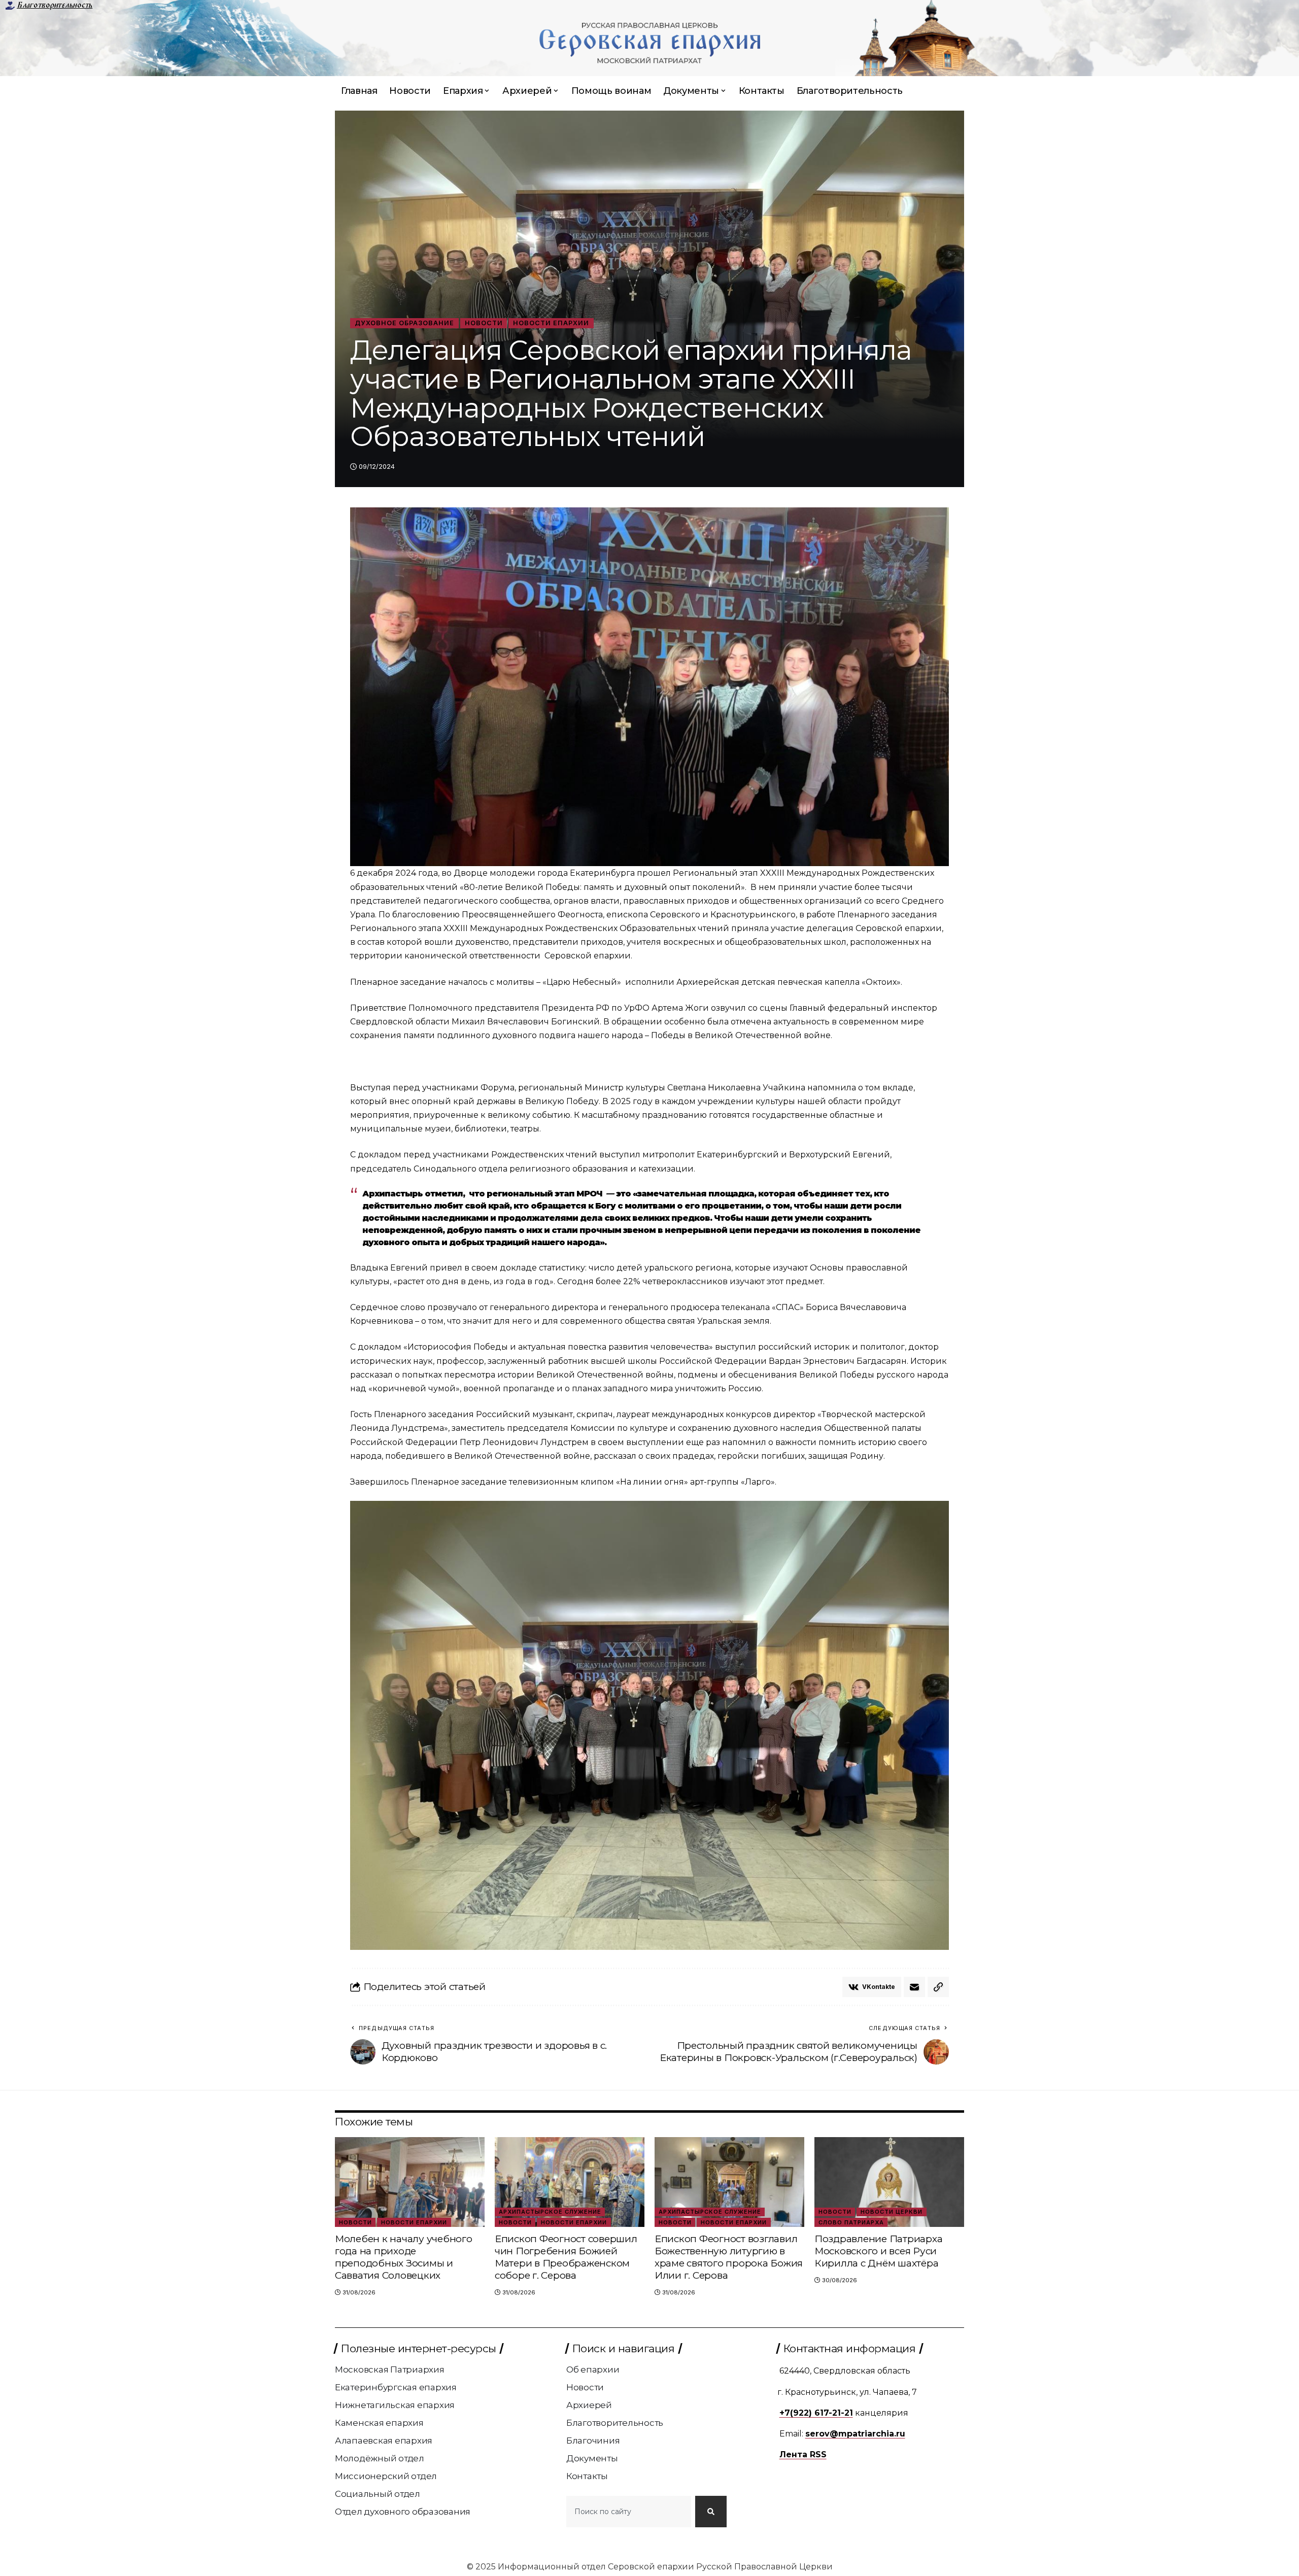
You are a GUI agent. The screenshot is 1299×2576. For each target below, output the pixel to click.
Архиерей (589, 2405)
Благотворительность (55, 5)
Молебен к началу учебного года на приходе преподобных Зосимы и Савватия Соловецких (404, 2257)
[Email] (914, 1987)
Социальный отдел (378, 2494)
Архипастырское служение (550, 2212)
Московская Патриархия (390, 2369)
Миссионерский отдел (386, 2476)
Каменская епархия (379, 2423)
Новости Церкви (892, 2212)
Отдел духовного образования (403, 2512)
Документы (592, 2458)
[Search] (711, 2512)
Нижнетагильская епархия (395, 2405)
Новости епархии (551, 323)
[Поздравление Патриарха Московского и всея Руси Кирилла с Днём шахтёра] (889, 2182)
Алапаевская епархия (384, 2441)
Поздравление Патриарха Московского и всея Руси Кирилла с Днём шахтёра (879, 2251)
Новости (484, 323)
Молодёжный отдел (380, 2458)
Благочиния (593, 2441)
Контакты (587, 2476)
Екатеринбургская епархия (396, 2387)
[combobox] (629, 2512)
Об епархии (593, 2369)
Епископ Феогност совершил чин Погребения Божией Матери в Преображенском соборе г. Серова (566, 2257)
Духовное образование (404, 323)
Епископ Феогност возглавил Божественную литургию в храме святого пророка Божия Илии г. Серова (729, 2257)
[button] (938, 1987)
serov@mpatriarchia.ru (855, 2434)
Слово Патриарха (851, 2222)
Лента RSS (803, 2454)
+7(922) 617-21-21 (816, 2413)
